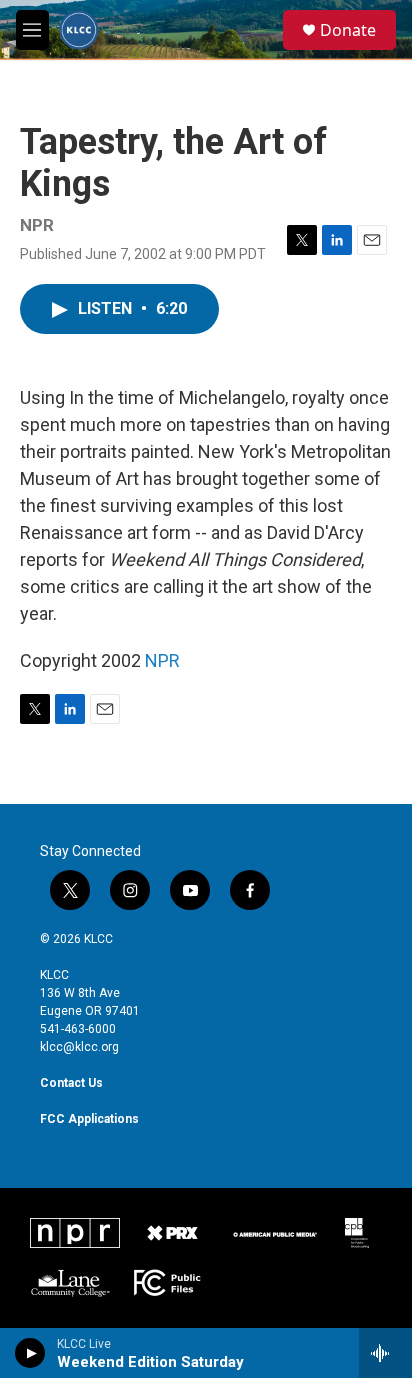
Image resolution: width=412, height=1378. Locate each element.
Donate (348, 30)
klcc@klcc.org (79, 1047)
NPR (162, 660)
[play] (30, 1353)
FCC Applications (89, 1119)
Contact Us (71, 1083)
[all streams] (385, 1353)
